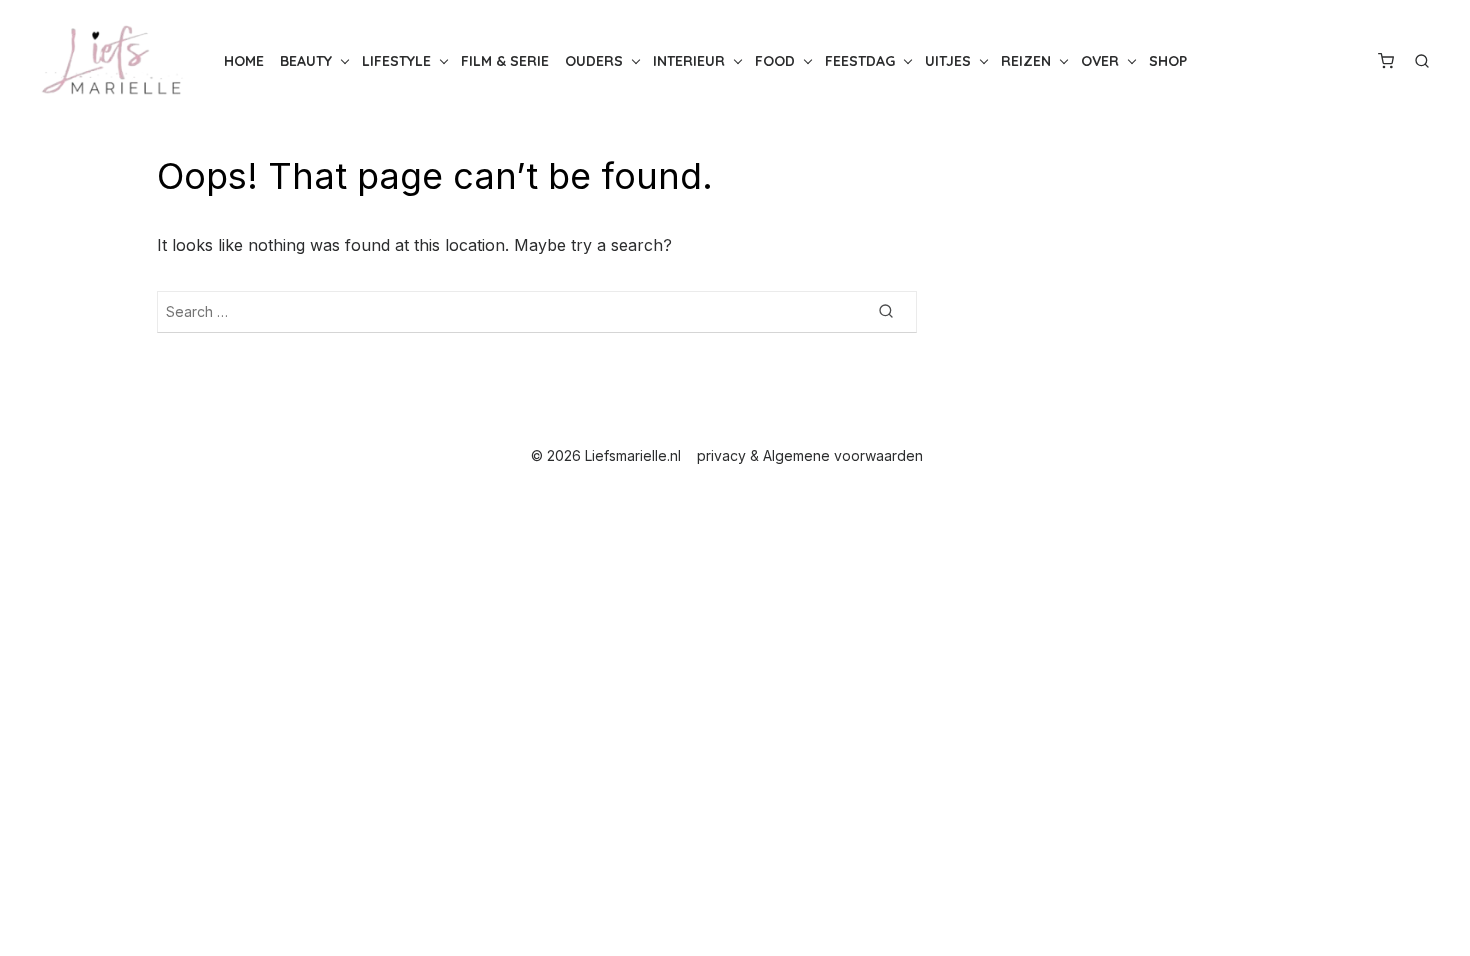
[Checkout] (1386, 61)
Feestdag (860, 61)
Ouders (594, 61)
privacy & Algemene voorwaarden (810, 455)
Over (1100, 61)
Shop (1168, 61)
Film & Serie (505, 61)
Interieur (689, 61)
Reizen (1026, 61)
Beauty (306, 61)
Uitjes (948, 61)
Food (775, 61)
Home (244, 61)
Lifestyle (396, 61)
